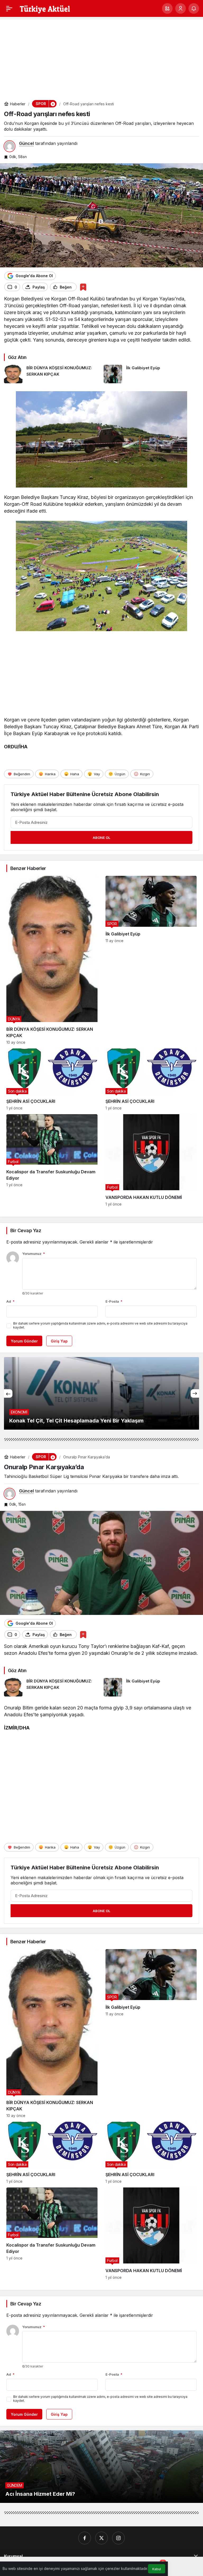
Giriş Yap (59, 1341)
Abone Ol (101, 838)
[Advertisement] (101, 56)
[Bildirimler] (194, 8)
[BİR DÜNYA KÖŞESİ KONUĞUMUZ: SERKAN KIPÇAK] (52, 374)
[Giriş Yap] (181, 8)
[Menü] (9, 8)
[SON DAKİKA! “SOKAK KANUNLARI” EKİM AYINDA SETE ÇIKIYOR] (101, 1393)
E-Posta (114, 1301)
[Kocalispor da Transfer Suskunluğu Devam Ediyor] (52, 1160)
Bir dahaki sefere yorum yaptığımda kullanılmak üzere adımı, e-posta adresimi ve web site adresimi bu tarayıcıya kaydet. (100, 1325)
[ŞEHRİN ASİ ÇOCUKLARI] (52, 1079)
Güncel (26, 143)
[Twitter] (101, 2538)
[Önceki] (8, 1393)
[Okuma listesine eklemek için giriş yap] (83, 287)
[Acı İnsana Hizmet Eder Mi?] (101, 2467)
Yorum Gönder (24, 1341)
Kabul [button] (157, 2569)
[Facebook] (85, 2538)
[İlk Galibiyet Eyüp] (151, 374)
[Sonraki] (195, 1393)
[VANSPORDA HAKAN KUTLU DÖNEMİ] (151, 1160)
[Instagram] (118, 2538)
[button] (167, 8)
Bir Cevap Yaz (26, 1230)
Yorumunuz (34, 1254)
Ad (10, 1301)
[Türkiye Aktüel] (45, 8)
